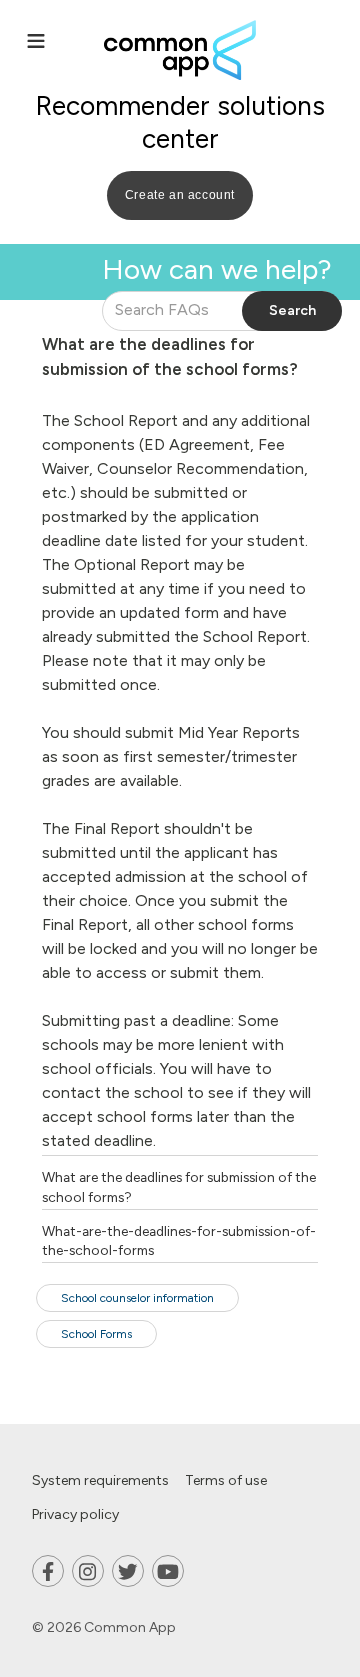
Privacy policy (75, 1514)
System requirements (100, 1480)
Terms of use (226, 1480)
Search (292, 310)
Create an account (180, 195)
